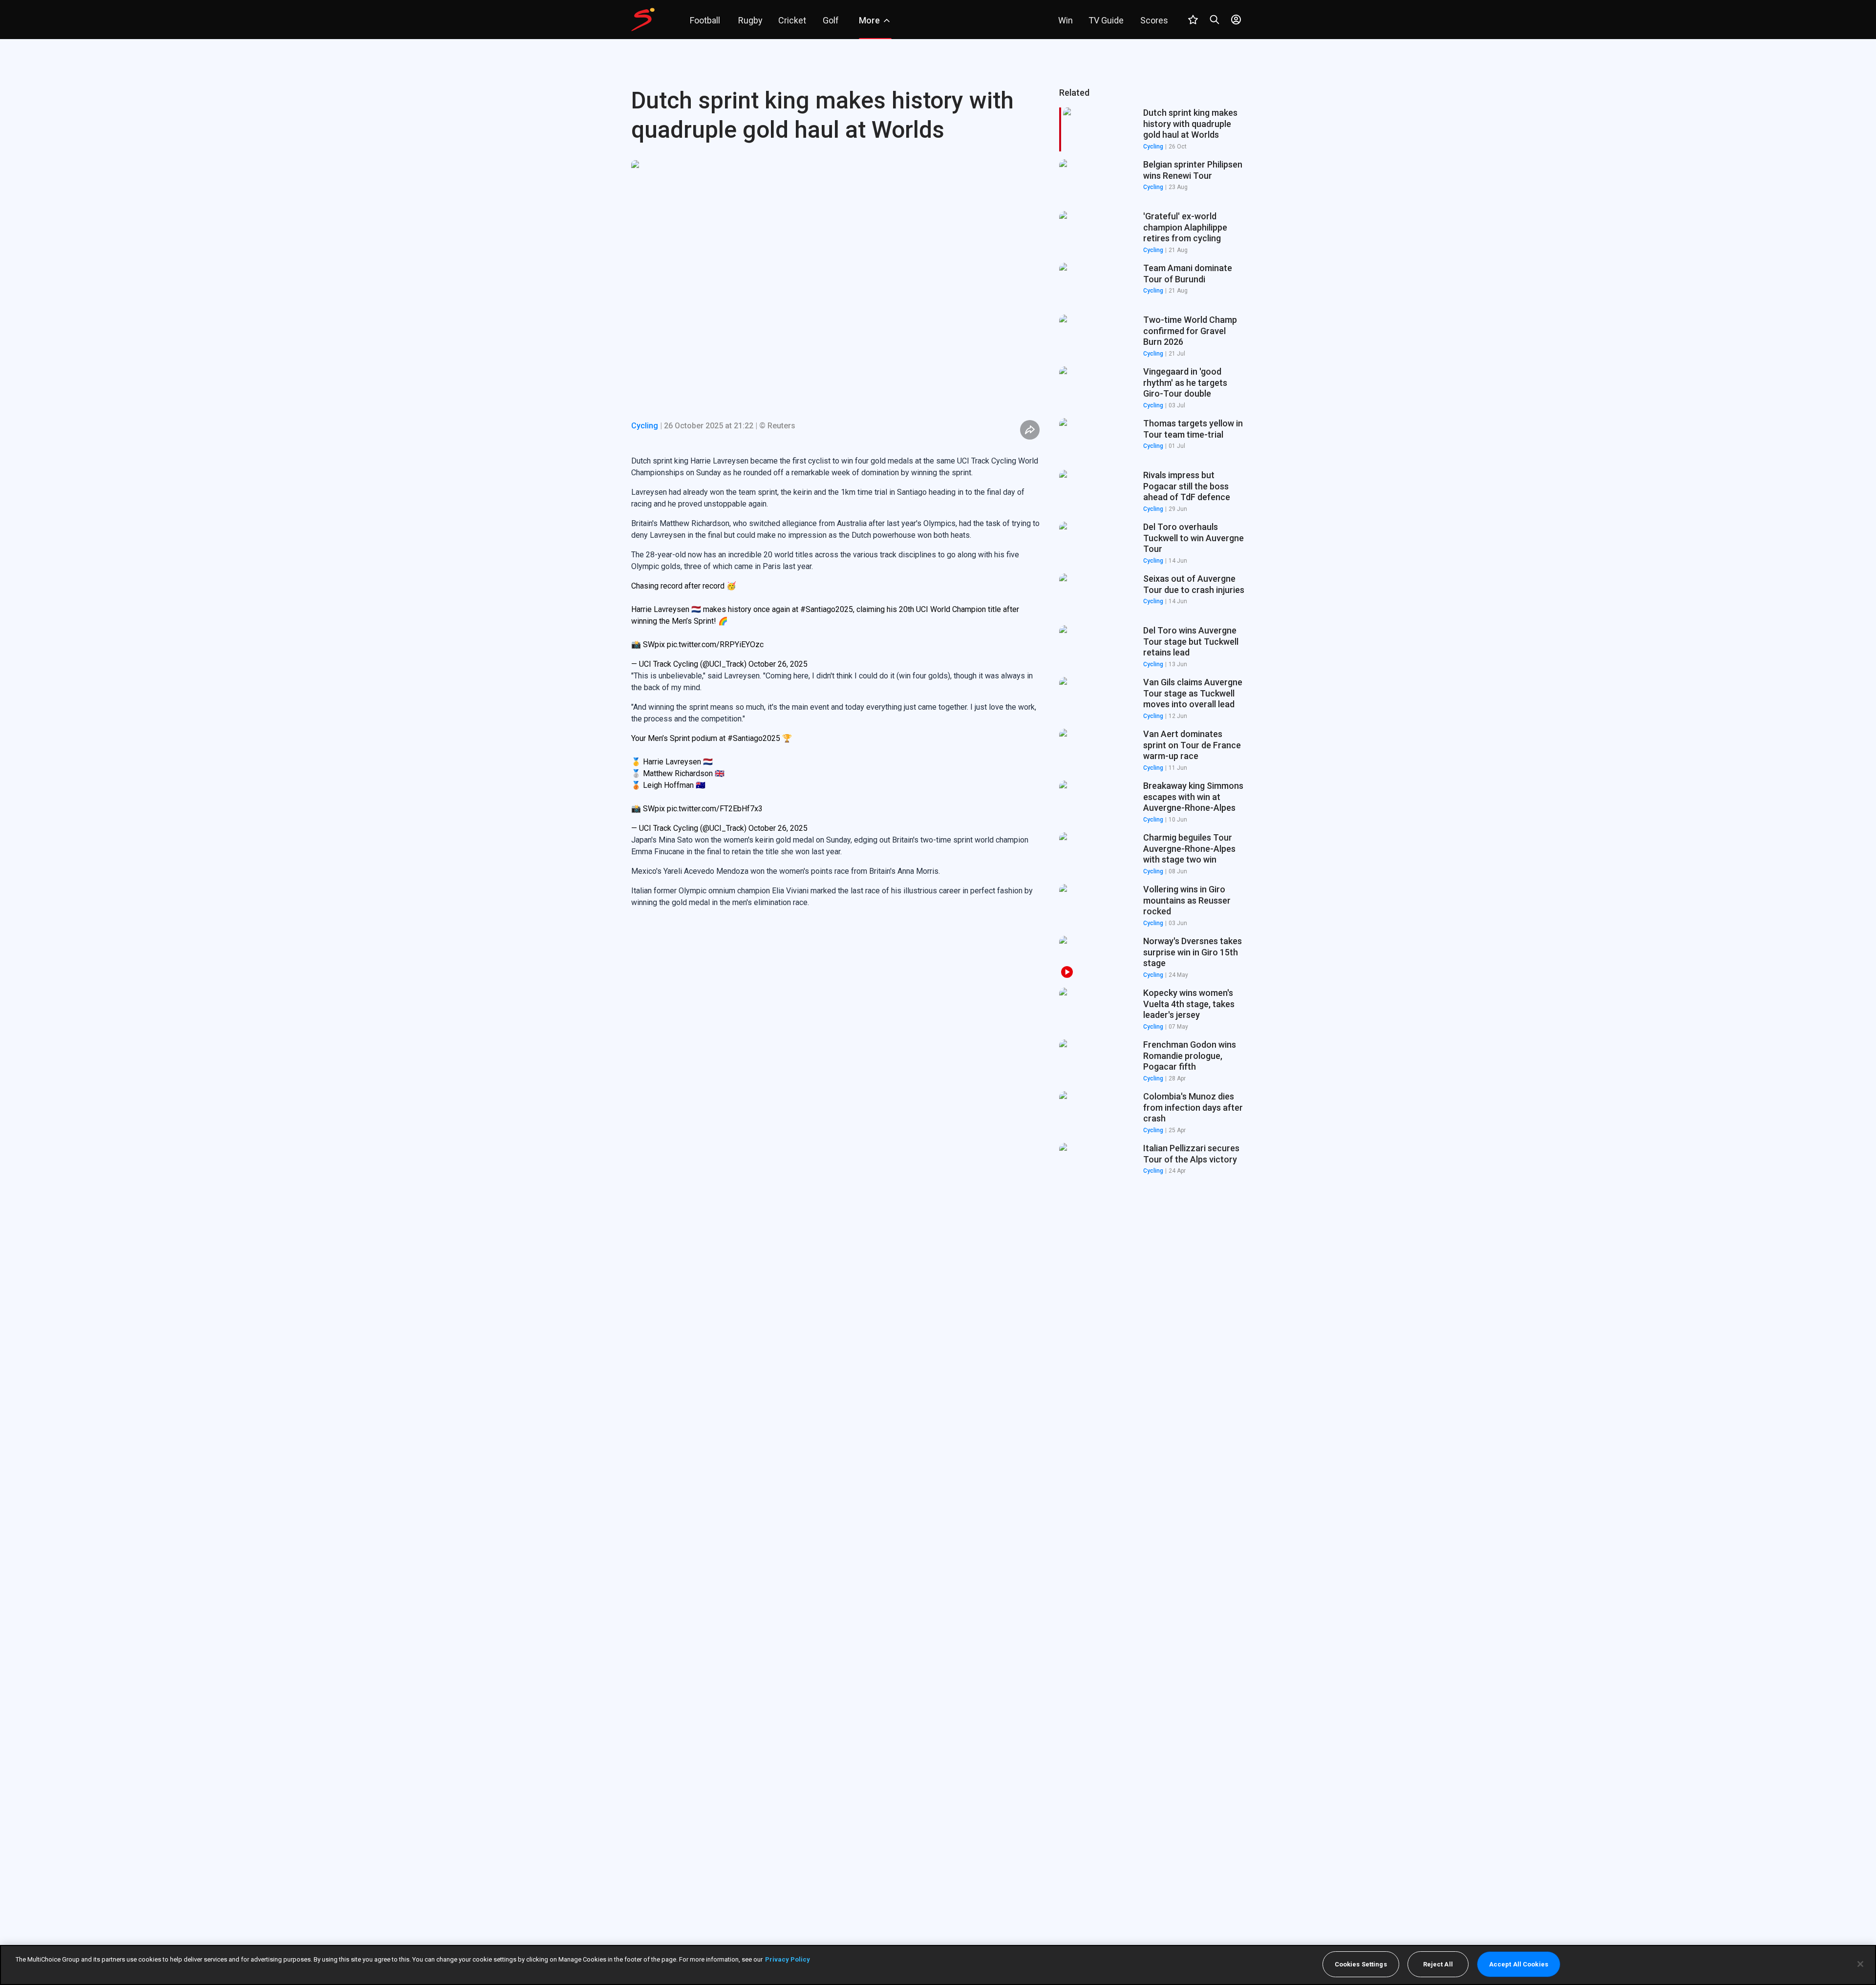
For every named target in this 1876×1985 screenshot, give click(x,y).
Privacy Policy (788, 1959)
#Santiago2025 (827, 609)
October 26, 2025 (778, 664)
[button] (1152, 181)
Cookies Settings (1361, 1964)
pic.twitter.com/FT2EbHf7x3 (715, 809)
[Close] (1860, 1964)
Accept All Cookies (1519, 1964)
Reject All (1438, 1964)
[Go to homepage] (643, 20)
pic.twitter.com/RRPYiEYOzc (715, 644)
